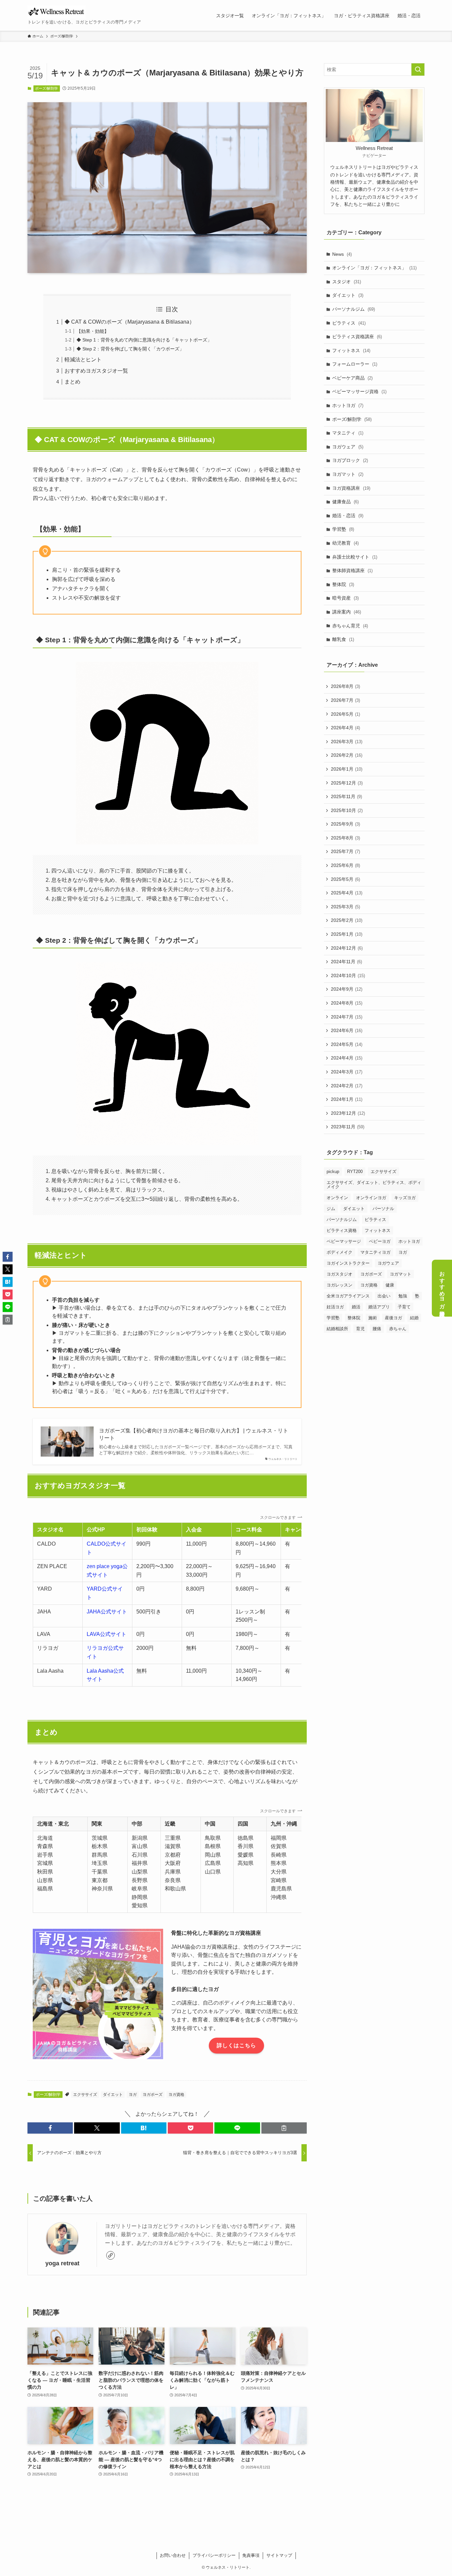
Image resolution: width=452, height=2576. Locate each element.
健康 (390, 1285)
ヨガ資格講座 (351, 488)
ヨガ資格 (176, 2095)
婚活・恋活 (348, 516)
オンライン (337, 1198)
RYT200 (355, 1172)
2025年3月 (345, 907)
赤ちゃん (398, 1329)
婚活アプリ (379, 1307)
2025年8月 (345, 838)
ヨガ (133, 2095)
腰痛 (377, 1329)
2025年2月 (347, 920)
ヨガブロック (350, 460)
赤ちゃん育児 (350, 626)
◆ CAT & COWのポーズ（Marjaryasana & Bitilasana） (130, 322)
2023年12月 (348, 1113)
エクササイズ (85, 2095)
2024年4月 (347, 1058)
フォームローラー (355, 364)
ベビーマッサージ (344, 1241)
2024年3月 (347, 1072)
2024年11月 (346, 962)
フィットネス (351, 350)
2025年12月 (347, 783)
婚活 (356, 1307)
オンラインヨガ (371, 1198)
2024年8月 (347, 1003)
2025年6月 (345, 865)
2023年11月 (348, 1127)
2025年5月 (345, 879)
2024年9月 (347, 989)
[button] (50, 2128)
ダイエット (113, 2095)
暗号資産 (345, 598)
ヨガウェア (348, 447)
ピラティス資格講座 (357, 337)
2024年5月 (347, 1044)
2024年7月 (347, 1017)
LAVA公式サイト (107, 1634)
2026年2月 (347, 755)
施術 (373, 1318)
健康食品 (345, 502)
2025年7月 (345, 851)
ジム (331, 1209)
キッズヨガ (405, 1198)
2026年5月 (345, 714)
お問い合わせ (173, 2555)
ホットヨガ (348, 405)
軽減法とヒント (83, 360)
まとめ (72, 382)
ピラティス (349, 323)
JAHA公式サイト (107, 1612)
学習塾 (343, 529)
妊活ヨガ (335, 1307)
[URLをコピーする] (284, 2128)
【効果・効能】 (93, 331)
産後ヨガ (393, 1318)
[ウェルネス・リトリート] (57, 12)
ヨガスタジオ (339, 1274)
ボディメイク (339, 1252)
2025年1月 (347, 934)
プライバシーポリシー (214, 2555)
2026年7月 (345, 700)
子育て (404, 1307)
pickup (333, 1172)
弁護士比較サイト (355, 557)
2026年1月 (347, 769)
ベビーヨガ (380, 1241)
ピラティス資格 (342, 1230)
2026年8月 (345, 686)
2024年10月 (348, 975)
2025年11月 (346, 796)
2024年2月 (347, 1086)
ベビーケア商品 (352, 378)
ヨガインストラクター (348, 1263)
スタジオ (347, 282)
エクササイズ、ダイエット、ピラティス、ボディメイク (374, 1185)
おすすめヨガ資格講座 (442, 1288)
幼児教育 (345, 543)
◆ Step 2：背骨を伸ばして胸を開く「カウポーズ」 (130, 349)
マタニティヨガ (375, 1252)
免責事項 (251, 2555)
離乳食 (343, 639)
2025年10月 (347, 810)
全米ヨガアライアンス (348, 1296)
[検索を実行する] (418, 69)
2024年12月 (347, 948)
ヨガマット (348, 474)
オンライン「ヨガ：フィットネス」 (374, 268)
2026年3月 (347, 742)
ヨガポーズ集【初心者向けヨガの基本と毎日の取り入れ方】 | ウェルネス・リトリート (194, 1434)
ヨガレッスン (339, 1285)
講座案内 (347, 612)
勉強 (403, 1296)
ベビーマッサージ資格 (359, 391)
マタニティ (348, 433)
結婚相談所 (337, 1329)
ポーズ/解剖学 (46, 88)
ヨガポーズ (153, 2095)
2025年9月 (345, 824)
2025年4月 (347, 893)
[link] (111, 2255)
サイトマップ (279, 2555)
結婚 (414, 1318)
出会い (384, 1296)
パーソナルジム (354, 309)
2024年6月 (347, 1030)
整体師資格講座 (352, 570)
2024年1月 (347, 1099)
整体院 (343, 584)
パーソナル (383, 1209)
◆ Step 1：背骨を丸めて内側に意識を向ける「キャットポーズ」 (144, 340)
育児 (360, 1329)
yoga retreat (62, 2263)
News (342, 254)
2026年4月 (345, 728)
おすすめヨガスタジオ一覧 (96, 371)
